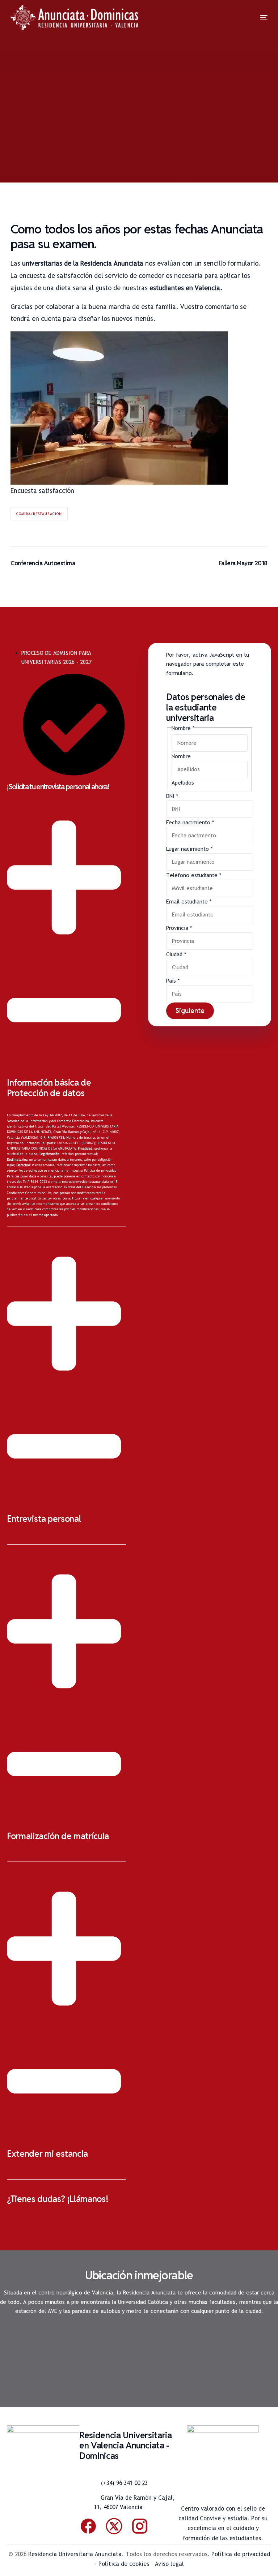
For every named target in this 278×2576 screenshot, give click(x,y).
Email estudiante (189, 901)
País (173, 981)
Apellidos (183, 783)
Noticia (84, 151)
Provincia (179, 928)
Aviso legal (169, 2564)
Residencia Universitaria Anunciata (75, 2554)
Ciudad (176, 954)
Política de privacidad (100, 1171)
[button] (67, 1010)
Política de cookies (124, 2564)
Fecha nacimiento (190, 822)
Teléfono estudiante (194, 875)
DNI (172, 796)
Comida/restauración (39, 514)
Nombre (181, 756)
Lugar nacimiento (189, 849)
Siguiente (190, 1011)
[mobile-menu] (255, 18)
